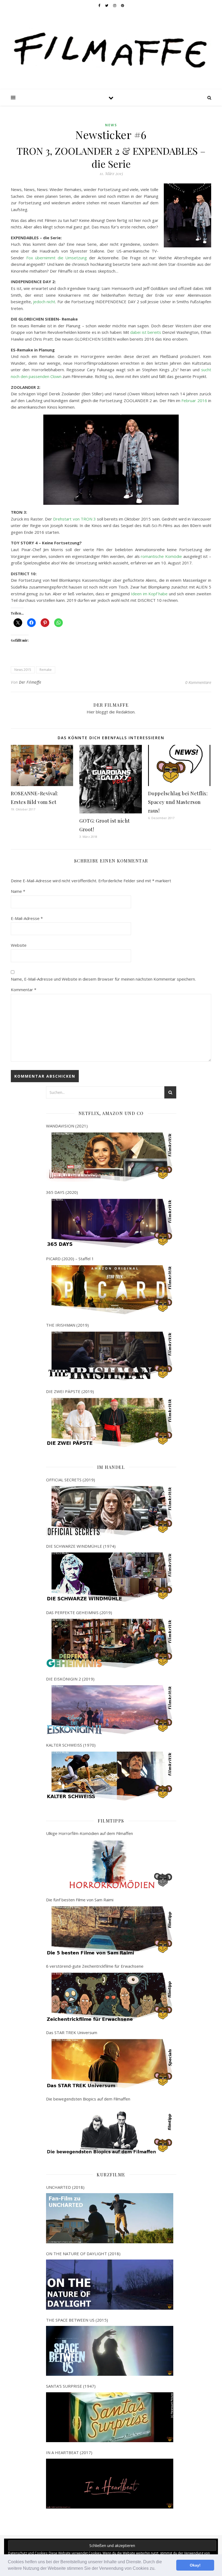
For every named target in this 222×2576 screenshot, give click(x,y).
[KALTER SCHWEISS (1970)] (110, 1776)
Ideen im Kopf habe (149, 594)
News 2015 (23, 670)
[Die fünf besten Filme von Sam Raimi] (110, 1931)
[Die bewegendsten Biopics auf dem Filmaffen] (110, 2130)
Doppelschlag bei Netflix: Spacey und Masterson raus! (178, 802)
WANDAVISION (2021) (67, 1126)
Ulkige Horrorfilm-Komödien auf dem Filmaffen (89, 1833)
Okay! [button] (195, 2565)
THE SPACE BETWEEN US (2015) (77, 2320)
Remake (46, 670)
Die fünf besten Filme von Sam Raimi (80, 1900)
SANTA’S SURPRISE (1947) (71, 2386)
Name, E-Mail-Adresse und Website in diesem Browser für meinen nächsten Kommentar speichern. (103, 979)
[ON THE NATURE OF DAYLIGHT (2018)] (110, 2284)
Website (19, 945)
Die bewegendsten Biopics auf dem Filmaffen (88, 2099)
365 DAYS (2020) (62, 1192)
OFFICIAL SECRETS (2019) (71, 1480)
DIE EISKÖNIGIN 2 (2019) (70, 1679)
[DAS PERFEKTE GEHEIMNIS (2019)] (110, 1643)
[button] (157, 2569)
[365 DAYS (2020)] (110, 1223)
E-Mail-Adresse (27, 918)
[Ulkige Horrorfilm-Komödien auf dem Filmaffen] (110, 1864)
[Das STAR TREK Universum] (110, 2064)
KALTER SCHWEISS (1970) (71, 1745)
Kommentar (24, 990)
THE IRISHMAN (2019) (67, 1325)
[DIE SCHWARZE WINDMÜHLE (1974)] (110, 1577)
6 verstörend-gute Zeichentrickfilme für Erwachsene (95, 1966)
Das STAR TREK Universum (72, 2032)
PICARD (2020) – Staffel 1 (70, 1259)
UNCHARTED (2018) (65, 2187)
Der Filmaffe (30, 682)
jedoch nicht (44, 302)
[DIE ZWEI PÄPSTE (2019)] (110, 1423)
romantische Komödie (161, 556)
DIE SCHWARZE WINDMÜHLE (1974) (81, 1546)
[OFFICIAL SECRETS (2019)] (110, 1511)
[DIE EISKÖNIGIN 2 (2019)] (110, 1710)
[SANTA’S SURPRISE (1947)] (110, 2417)
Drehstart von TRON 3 (74, 519)
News (111, 125)
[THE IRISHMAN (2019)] (110, 1356)
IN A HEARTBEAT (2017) (69, 2452)
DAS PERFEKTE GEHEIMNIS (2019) (79, 1612)
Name (18, 891)
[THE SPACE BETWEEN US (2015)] (110, 2351)
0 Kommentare (198, 682)
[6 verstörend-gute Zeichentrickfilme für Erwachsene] (110, 1997)
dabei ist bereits (146, 332)
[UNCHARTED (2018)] (110, 2218)
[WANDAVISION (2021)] (110, 1157)
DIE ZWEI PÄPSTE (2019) (70, 1391)
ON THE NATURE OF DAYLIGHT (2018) (83, 2254)
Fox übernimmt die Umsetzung (57, 258)
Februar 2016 (194, 400)
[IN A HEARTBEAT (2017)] (110, 2484)
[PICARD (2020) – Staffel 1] (110, 1290)
